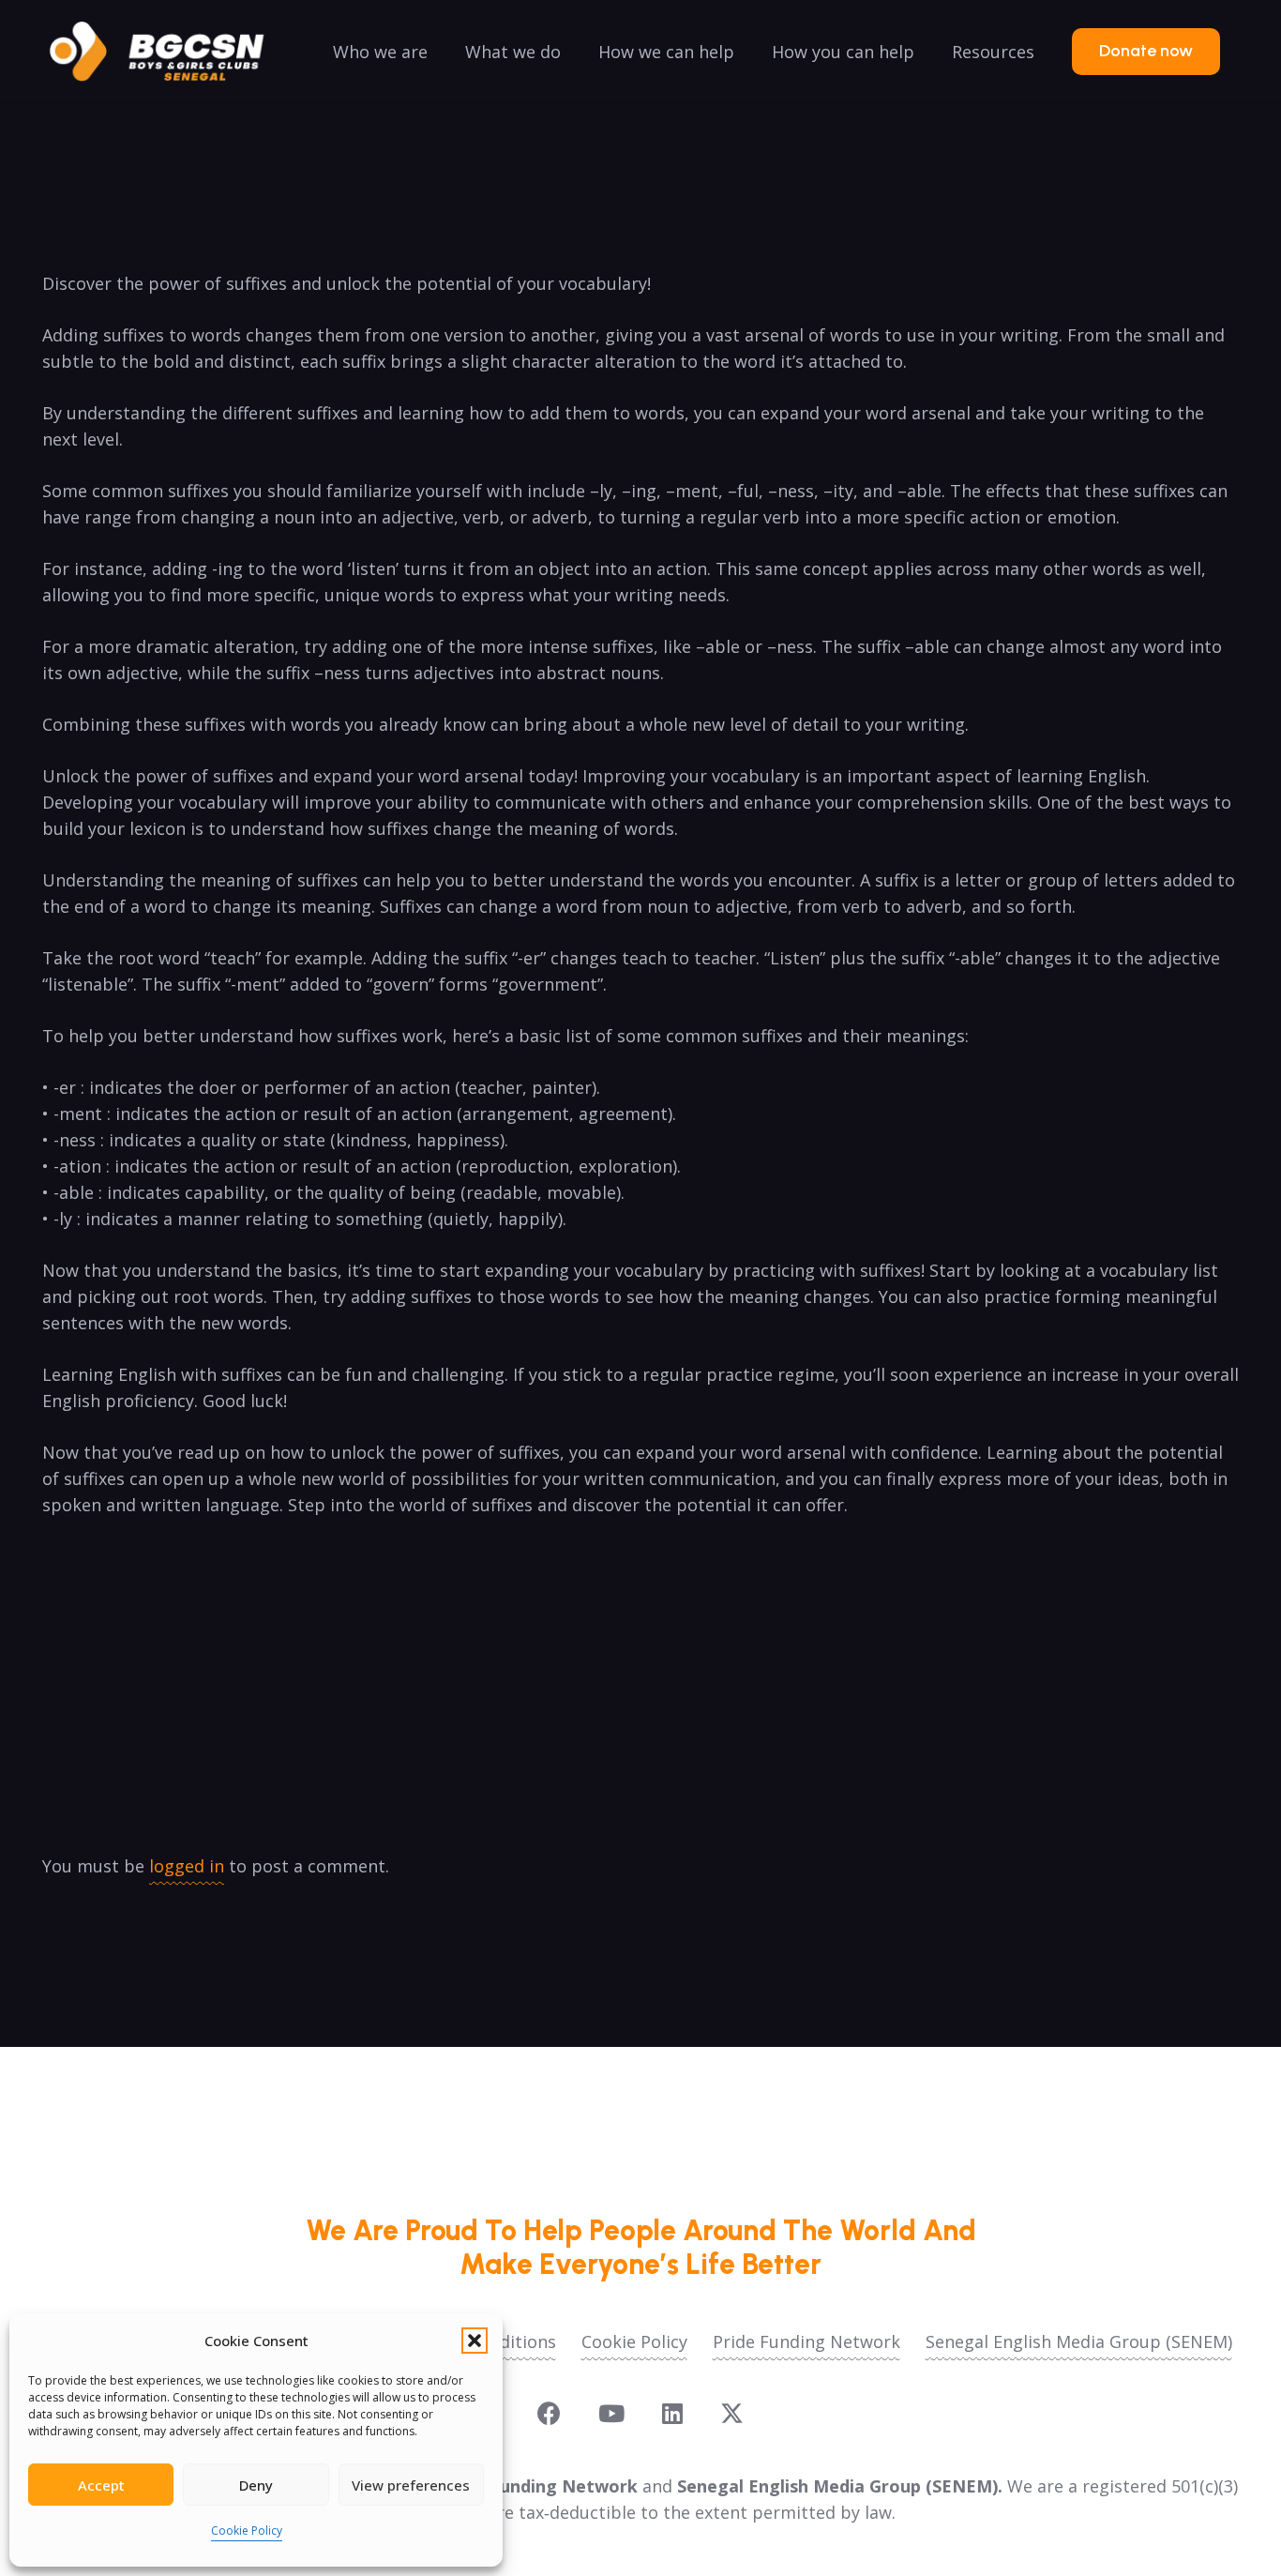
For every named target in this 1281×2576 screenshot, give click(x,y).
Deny (256, 2485)
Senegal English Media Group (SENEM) (1079, 2341)
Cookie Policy (247, 2531)
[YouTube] (611, 2413)
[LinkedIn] (672, 2413)
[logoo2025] (170, 52)
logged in (187, 1866)
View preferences (411, 2485)
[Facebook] (549, 2413)
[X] (732, 2414)
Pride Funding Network (806, 2341)
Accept (101, 2485)
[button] (475, 2341)
